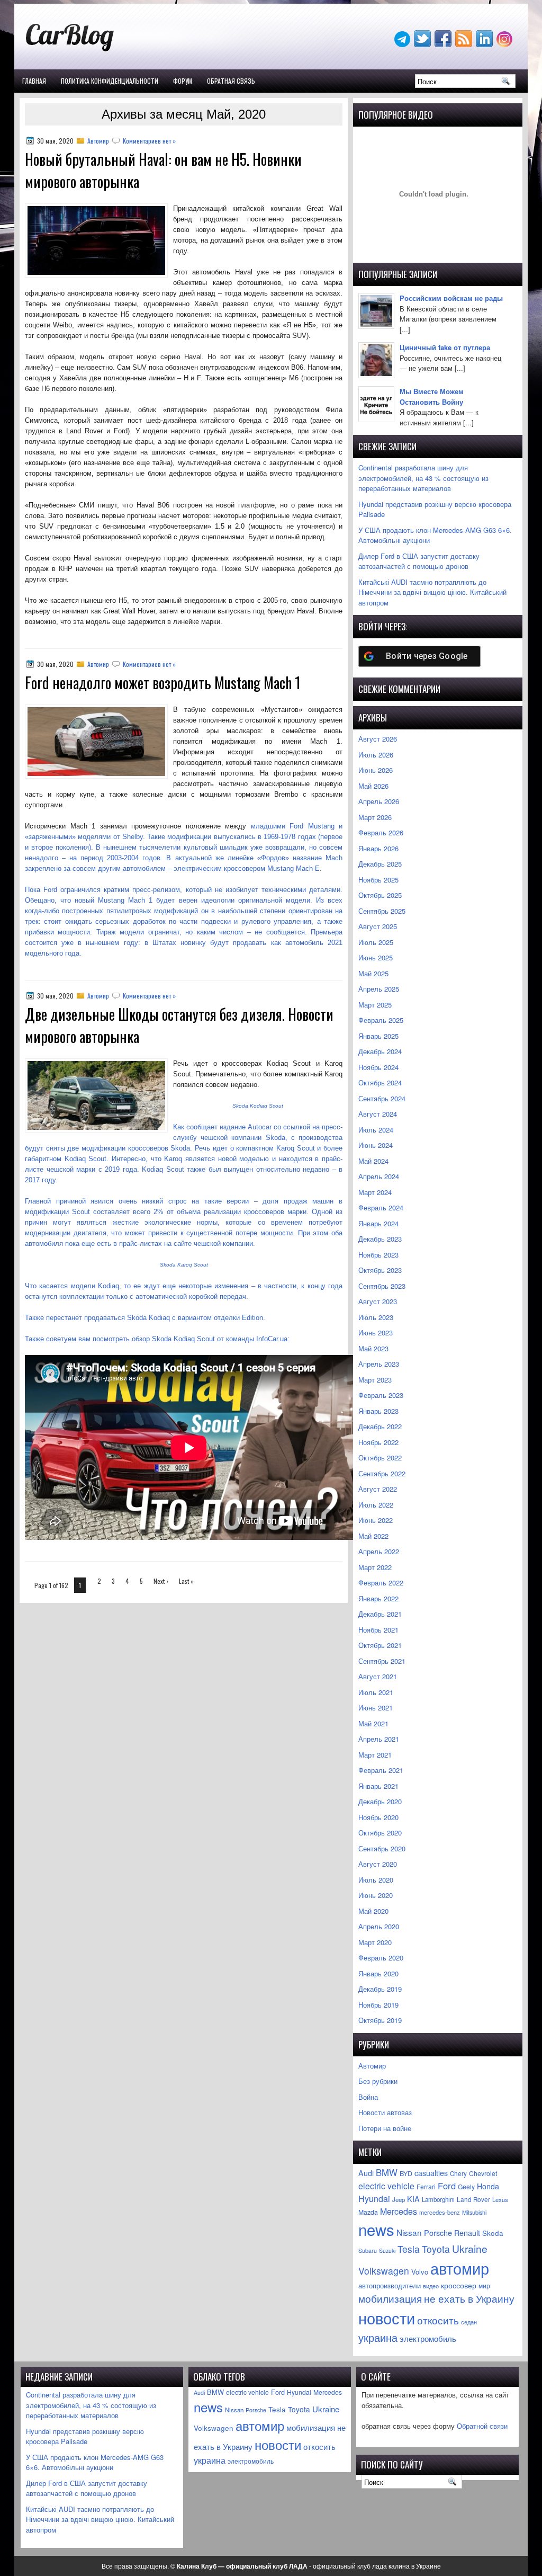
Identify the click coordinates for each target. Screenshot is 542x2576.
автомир (460, 2268)
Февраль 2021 (381, 1770)
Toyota (436, 2249)
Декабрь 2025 (380, 864)
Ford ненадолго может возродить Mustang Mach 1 (163, 683)
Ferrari (426, 2186)
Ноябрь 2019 (378, 2005)
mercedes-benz (440, 2212)
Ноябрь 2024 (378, 1067)
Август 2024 (378, 1114)
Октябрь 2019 (380, 2020)
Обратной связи (482, 2426)
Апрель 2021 (379, 1739)
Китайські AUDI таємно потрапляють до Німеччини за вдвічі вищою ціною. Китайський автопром (432, 592)
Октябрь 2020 (380, 1833)
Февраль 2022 (381, 1583)
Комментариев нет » (149, 141)
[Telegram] (403, 44)
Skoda (493, 2233)
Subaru (368, 2250)
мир (484, 2286)
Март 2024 (375, 1192)
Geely (466, 2186)
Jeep (399, 2199)
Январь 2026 (378, 848)
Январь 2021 (378, 1786)
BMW (387, 2172)
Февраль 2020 (381, 1958)
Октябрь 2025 (380, 895)
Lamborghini (438, 2199)
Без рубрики (378, 2081)
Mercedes (399, 2211)
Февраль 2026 (381, 832)
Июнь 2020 (376, 1895)
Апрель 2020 (379, 1926)
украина (378, 2337)
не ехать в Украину (469, 2298)
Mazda (368, 2212)
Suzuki (387, 2250)
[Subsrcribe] (465, 44)
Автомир (98, 141)
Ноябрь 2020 (378, 1817)
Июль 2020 (376, 1880)
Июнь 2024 (376, 1145)
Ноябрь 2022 (378, 1442)
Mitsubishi (474, 2212)
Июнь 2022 (376, 1520)
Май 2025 (373, 973)
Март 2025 (375, 1005)
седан (469, 2322)
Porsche (438, 2232)
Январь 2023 (378, 1411)
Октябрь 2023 (380, 1270)
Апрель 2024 (379, 1176)
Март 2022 (375, 1567)
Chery (458, 2173)
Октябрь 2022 (380, 1458)
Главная (34, 81)
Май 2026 (373, 786)
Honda (488, 2186)
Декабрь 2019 (380, 1989)
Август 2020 (378, 1864)
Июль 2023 (376, 1317)
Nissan (409, 2232)
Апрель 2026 (379, 801)
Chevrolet (483, 2173)
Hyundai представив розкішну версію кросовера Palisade (85, 2436)
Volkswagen (384, 2271)
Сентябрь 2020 (382, 1848)
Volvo (420, 2272)
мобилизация (390, 2298)
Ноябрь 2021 (378, 1630)
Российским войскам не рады (451, 298)
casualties (431, 2173)
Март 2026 (375, 817)
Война (368, 2097)
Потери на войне (385, 2128)
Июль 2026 (376, 755)
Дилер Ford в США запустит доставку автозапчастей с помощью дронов (419, 561)
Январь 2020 (378, 1973)
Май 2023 (373, 1348)
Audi (366, 2173)
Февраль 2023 (381, 1395)
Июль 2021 (376, 1692)
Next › (161, 1581)
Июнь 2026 (376, 770)
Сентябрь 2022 (382, 1473)
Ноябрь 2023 (378, 1255)
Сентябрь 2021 (382, 1661)
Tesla (409, 2249)
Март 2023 (375, 1380)
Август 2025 (378, 926)
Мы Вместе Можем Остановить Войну (432, 396)
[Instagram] (505, 44)
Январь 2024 (378, 1223)
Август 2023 (378, 1301)
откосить (438, 2320)
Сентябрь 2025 (382, 911)
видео (431, 2286)
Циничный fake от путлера (445, 347)
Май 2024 (373, 1161)
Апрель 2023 (379, 1364)
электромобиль (428, 2338)
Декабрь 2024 (380, 1051)
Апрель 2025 (379, 989)
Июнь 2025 (376, 957)
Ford (447, 2186)
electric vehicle (386, 2186)
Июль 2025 (376, 942)
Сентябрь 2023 (382, 1286)
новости (387, 2317)
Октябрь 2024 (380, 1082)
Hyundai (374, 2199)
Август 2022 (378, 1489)
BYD (406, 2173)
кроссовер (459, 2285)
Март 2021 (375, 1755)
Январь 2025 (378, 1036)
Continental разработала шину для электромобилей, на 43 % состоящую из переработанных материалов (423, 478)
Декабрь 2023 (380, 1239)
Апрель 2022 (379, 1551)
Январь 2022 (378, 1598)
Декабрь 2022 (380, 1426)
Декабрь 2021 (380, 1614)
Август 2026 (378, 739)
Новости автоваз (385, 2112)
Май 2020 (373, 1911)
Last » (186, 1581)
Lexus (500, 2199)
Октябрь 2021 (380, 1645)
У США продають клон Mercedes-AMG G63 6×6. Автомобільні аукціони (95, 2462)
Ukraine (470, 2248)
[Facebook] (444, 44)
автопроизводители (390, 2286)
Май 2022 (373, 1536)
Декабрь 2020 (380, 1801)
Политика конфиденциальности (110, 81)
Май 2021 (373, 1723)
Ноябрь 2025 (378, 880)
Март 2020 (375, 1942)
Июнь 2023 (376, 1332)
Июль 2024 (376, 1130)
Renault (467, 2233)
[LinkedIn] (485, 44)
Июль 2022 (376, 1505)
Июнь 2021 (376, 1708)
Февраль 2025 (381, 1020)
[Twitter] (423, 44)
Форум (183, 81)
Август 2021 (378, 1676)
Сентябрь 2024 (382, 1098)
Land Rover (473, 2199)
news (376, 2229)
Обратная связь (231, 81)
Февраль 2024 (381, 1207)
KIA (413, 2199)
